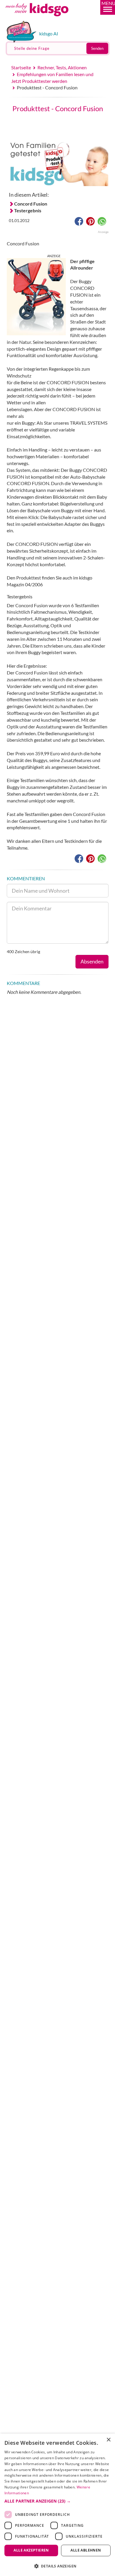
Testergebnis (28, 210)
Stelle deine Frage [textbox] (32, 48)
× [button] (108, 2440)
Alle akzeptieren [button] (31, 2550)
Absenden (92, 961)
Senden (97, 48)
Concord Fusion (31, 204)
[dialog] (57, 2505)
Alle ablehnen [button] (86, 2550)
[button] (108, 7)
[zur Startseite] (44, 19)
